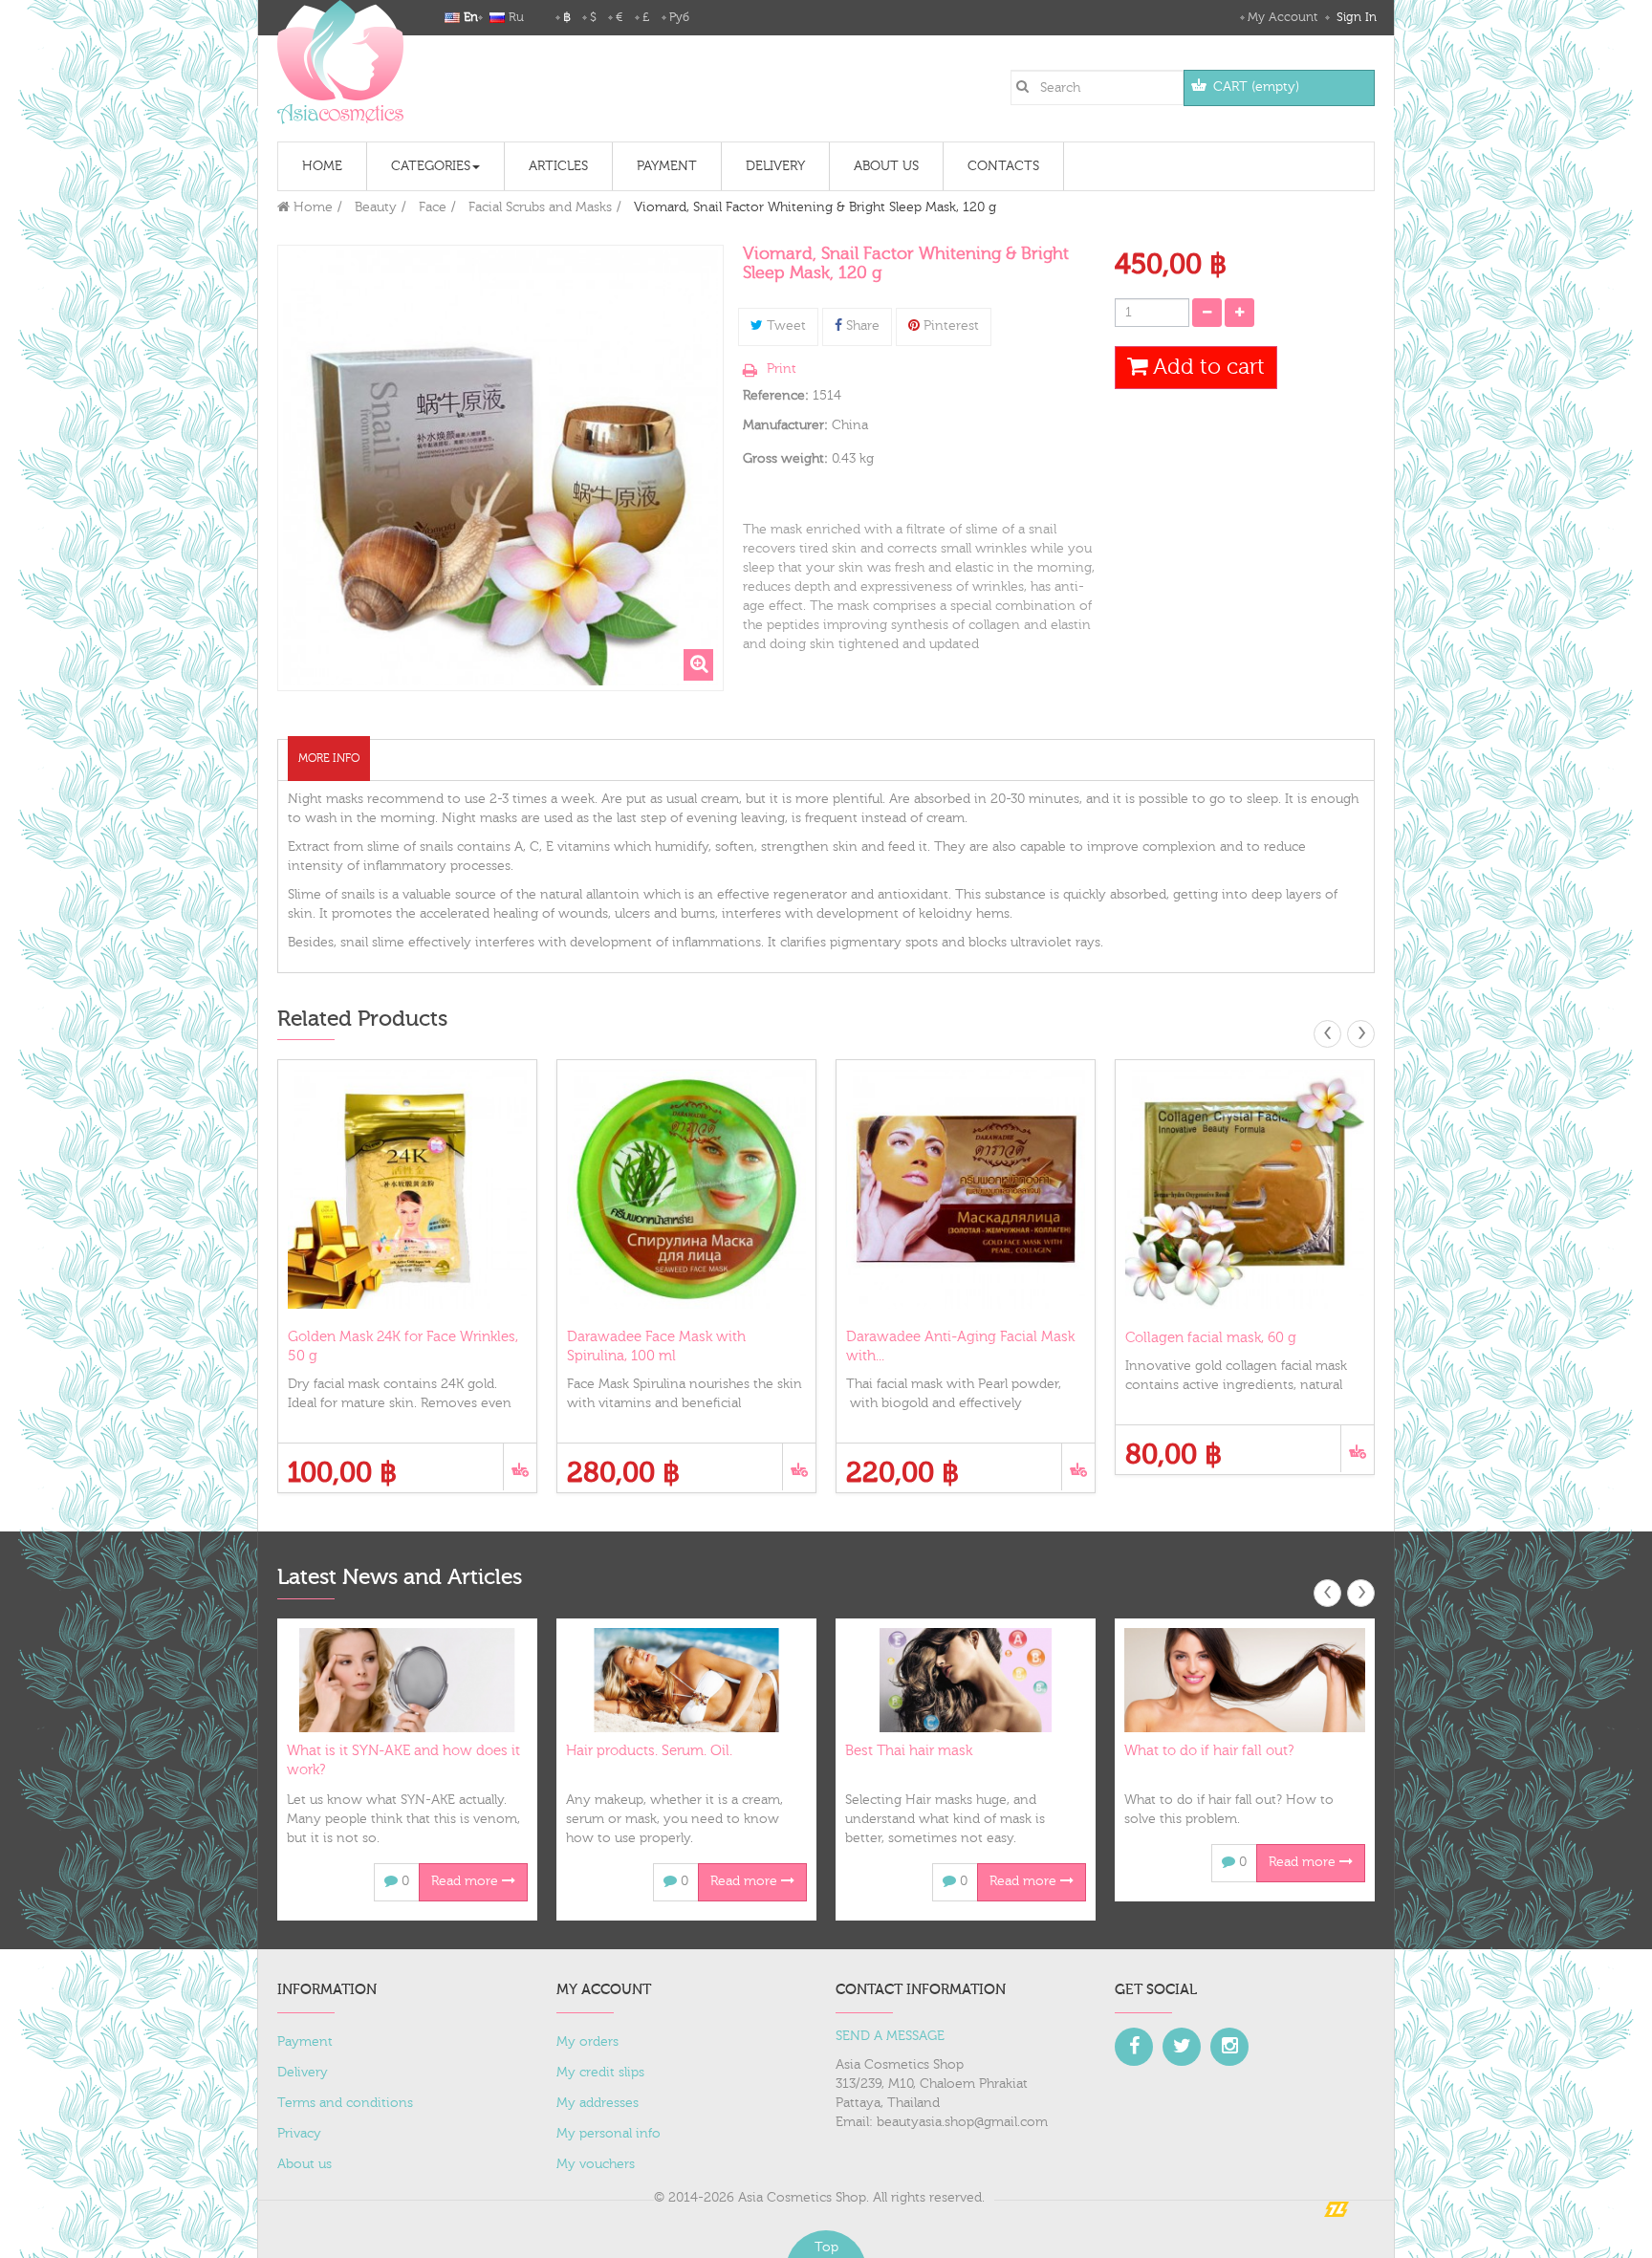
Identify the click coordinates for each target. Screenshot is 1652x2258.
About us (304, 2164)
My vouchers (596, 2164)
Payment (305, 2042)
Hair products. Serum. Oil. (649, 1751)
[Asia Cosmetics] (340, 62)
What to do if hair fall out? (1209, 1751)
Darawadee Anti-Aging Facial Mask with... (960, 1346)
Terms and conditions (345, 2103)
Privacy (299, 2134)
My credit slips (600, 2073)
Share (861, 326)
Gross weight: (785, 459)
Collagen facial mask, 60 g (1211, 1338)
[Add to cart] (520, 1467)
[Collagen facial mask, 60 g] (1245, 1189)
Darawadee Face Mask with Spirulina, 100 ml (656, 1346)
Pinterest (949, 326)
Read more (467, 1881)
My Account (1282, 17)
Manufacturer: (785, 425)
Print (782, 369)
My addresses (598, 2103)
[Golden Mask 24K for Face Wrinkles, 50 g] (407, 1189)
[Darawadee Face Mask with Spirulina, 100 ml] (686, 1189)
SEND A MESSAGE (890, 2036)
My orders (587, 2042)
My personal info (609, 2134)
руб (679, 17)
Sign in (1355, 17)
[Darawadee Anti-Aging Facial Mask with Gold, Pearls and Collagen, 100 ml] (966, 1189)
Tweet (784, 326)
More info (329, 758)
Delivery (303, 2073)
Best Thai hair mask (909, 1751)
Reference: (776, 396)
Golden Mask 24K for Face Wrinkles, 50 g (403, 1346)
